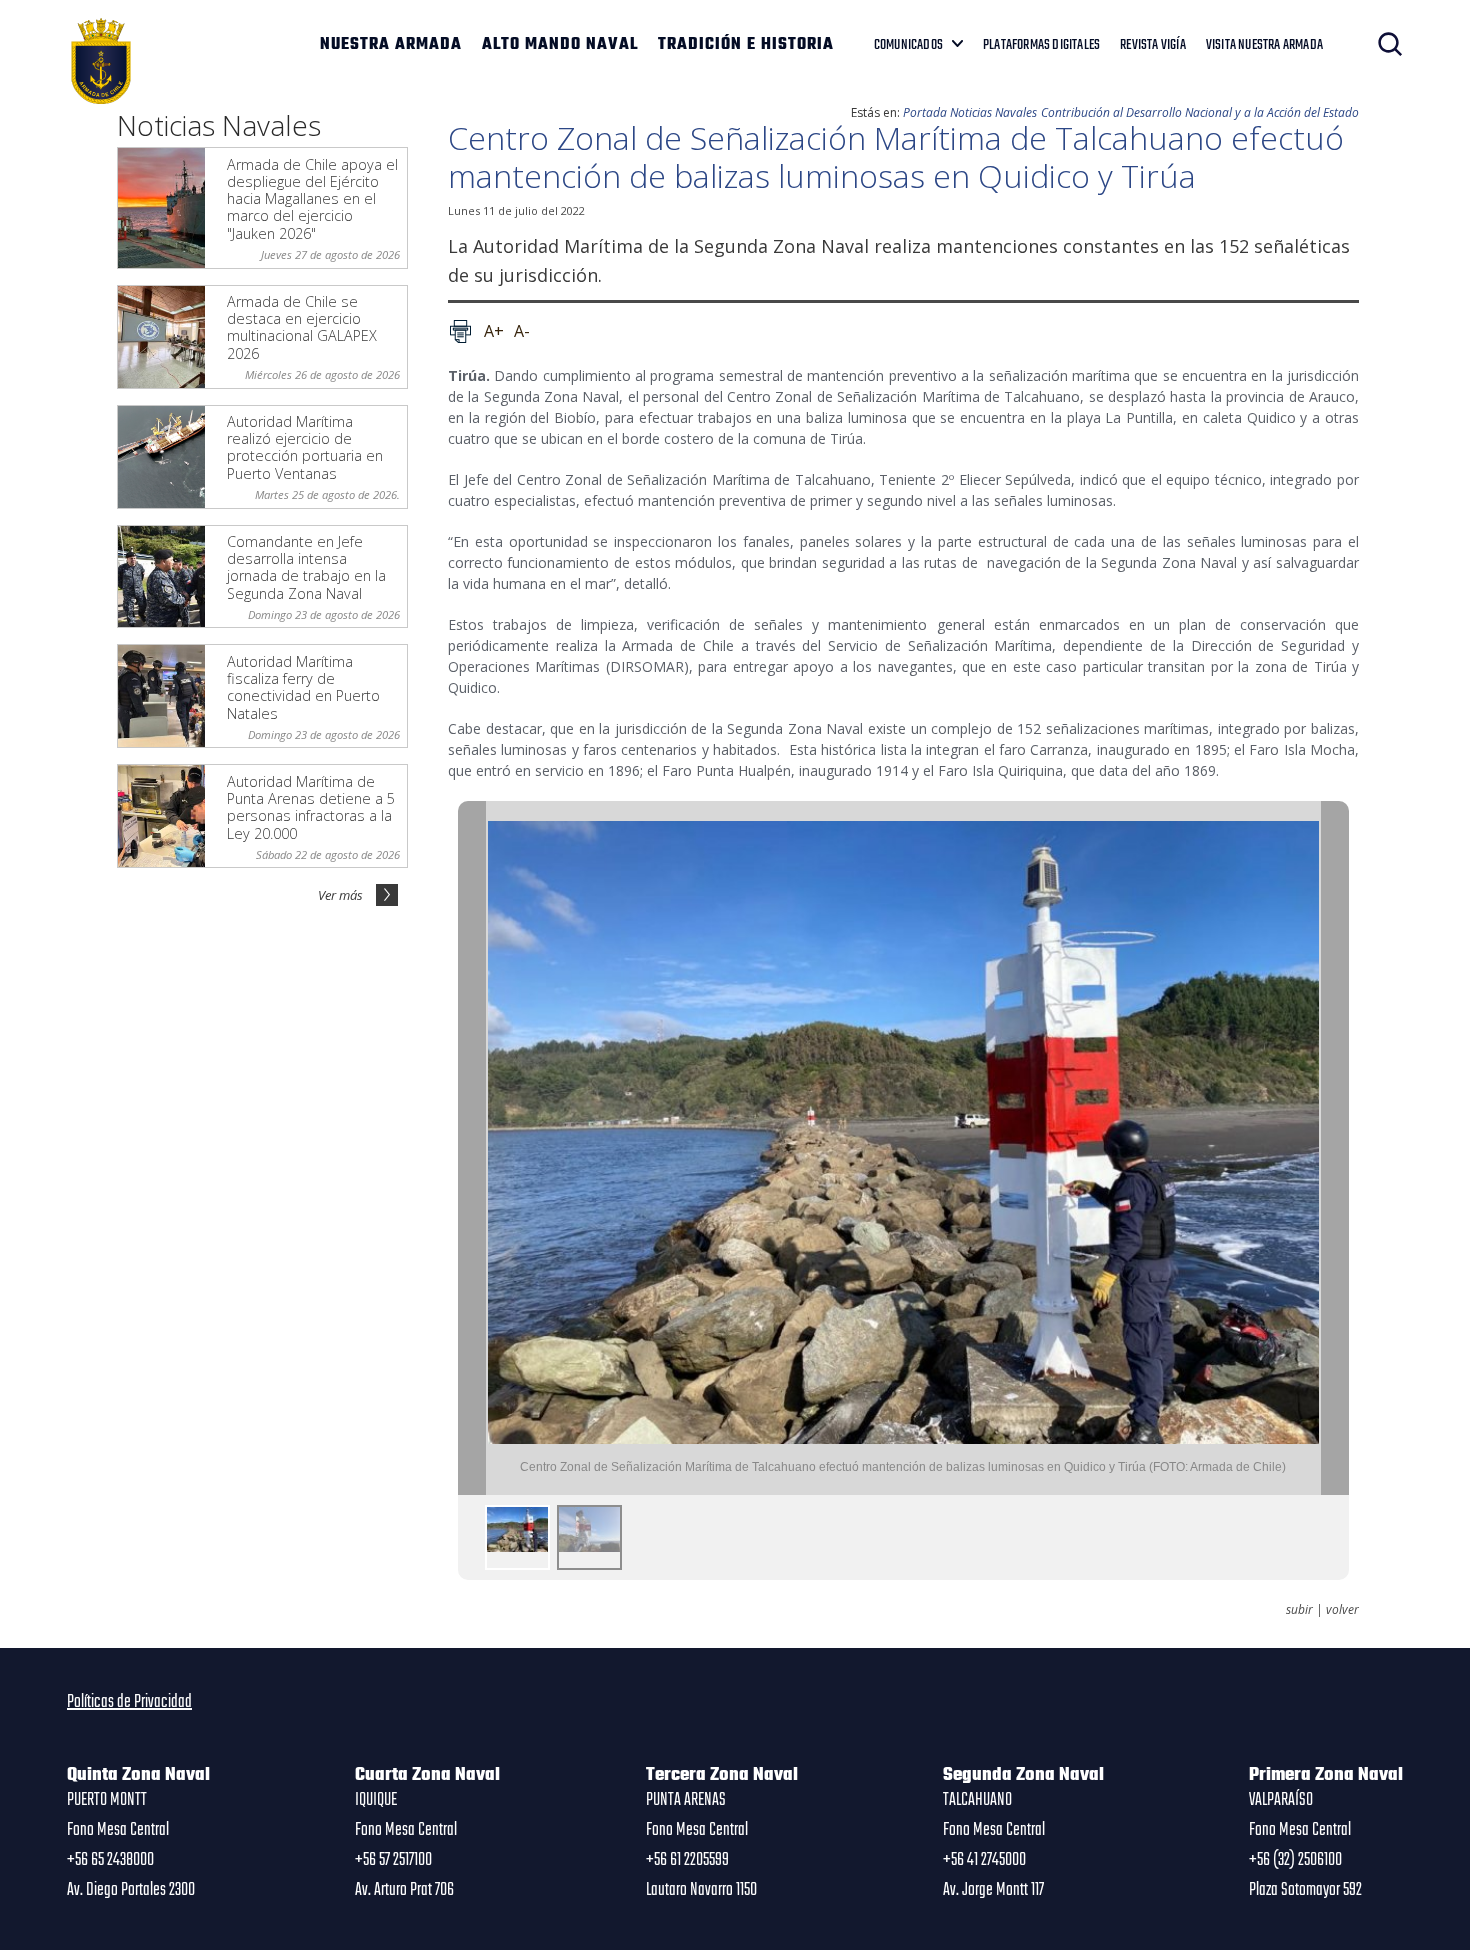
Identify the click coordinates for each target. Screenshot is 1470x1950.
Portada (925, 112)
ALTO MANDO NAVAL (560, 45)
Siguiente (1335, 1148)
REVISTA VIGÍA (1153, 45)
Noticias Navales (993, 112)
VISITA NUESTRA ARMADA (1264, 45)
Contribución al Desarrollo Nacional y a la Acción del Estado (1200, 112)
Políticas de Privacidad (129, 1702)
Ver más (340, 895)
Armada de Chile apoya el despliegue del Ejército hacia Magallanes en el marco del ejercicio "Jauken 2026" (312, 199)
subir (1299, 1610)
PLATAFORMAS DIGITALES (1041, 45)
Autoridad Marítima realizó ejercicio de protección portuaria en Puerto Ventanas (305, 447)
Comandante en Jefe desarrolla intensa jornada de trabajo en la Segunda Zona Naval (306, 567)
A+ (494, 331)
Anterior (472, 1148)
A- (522, 331)
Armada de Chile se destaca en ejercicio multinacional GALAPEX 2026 (302, 327)
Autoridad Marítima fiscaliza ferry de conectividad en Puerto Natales (303, 687)
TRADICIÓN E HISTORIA (746, 45)
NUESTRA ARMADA (391, 45)
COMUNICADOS (908, 45)
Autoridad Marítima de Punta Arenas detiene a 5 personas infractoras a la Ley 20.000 (311, 807)
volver (1342, 1610)
